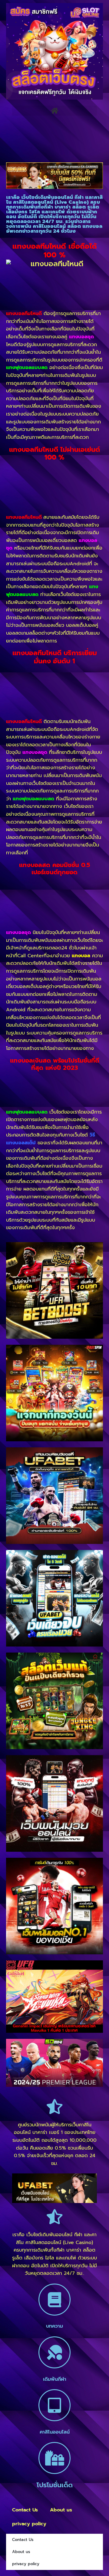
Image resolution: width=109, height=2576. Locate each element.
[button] (54, 111)
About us (61, 2510)
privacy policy (29, 2524)
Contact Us (25, 2510)
